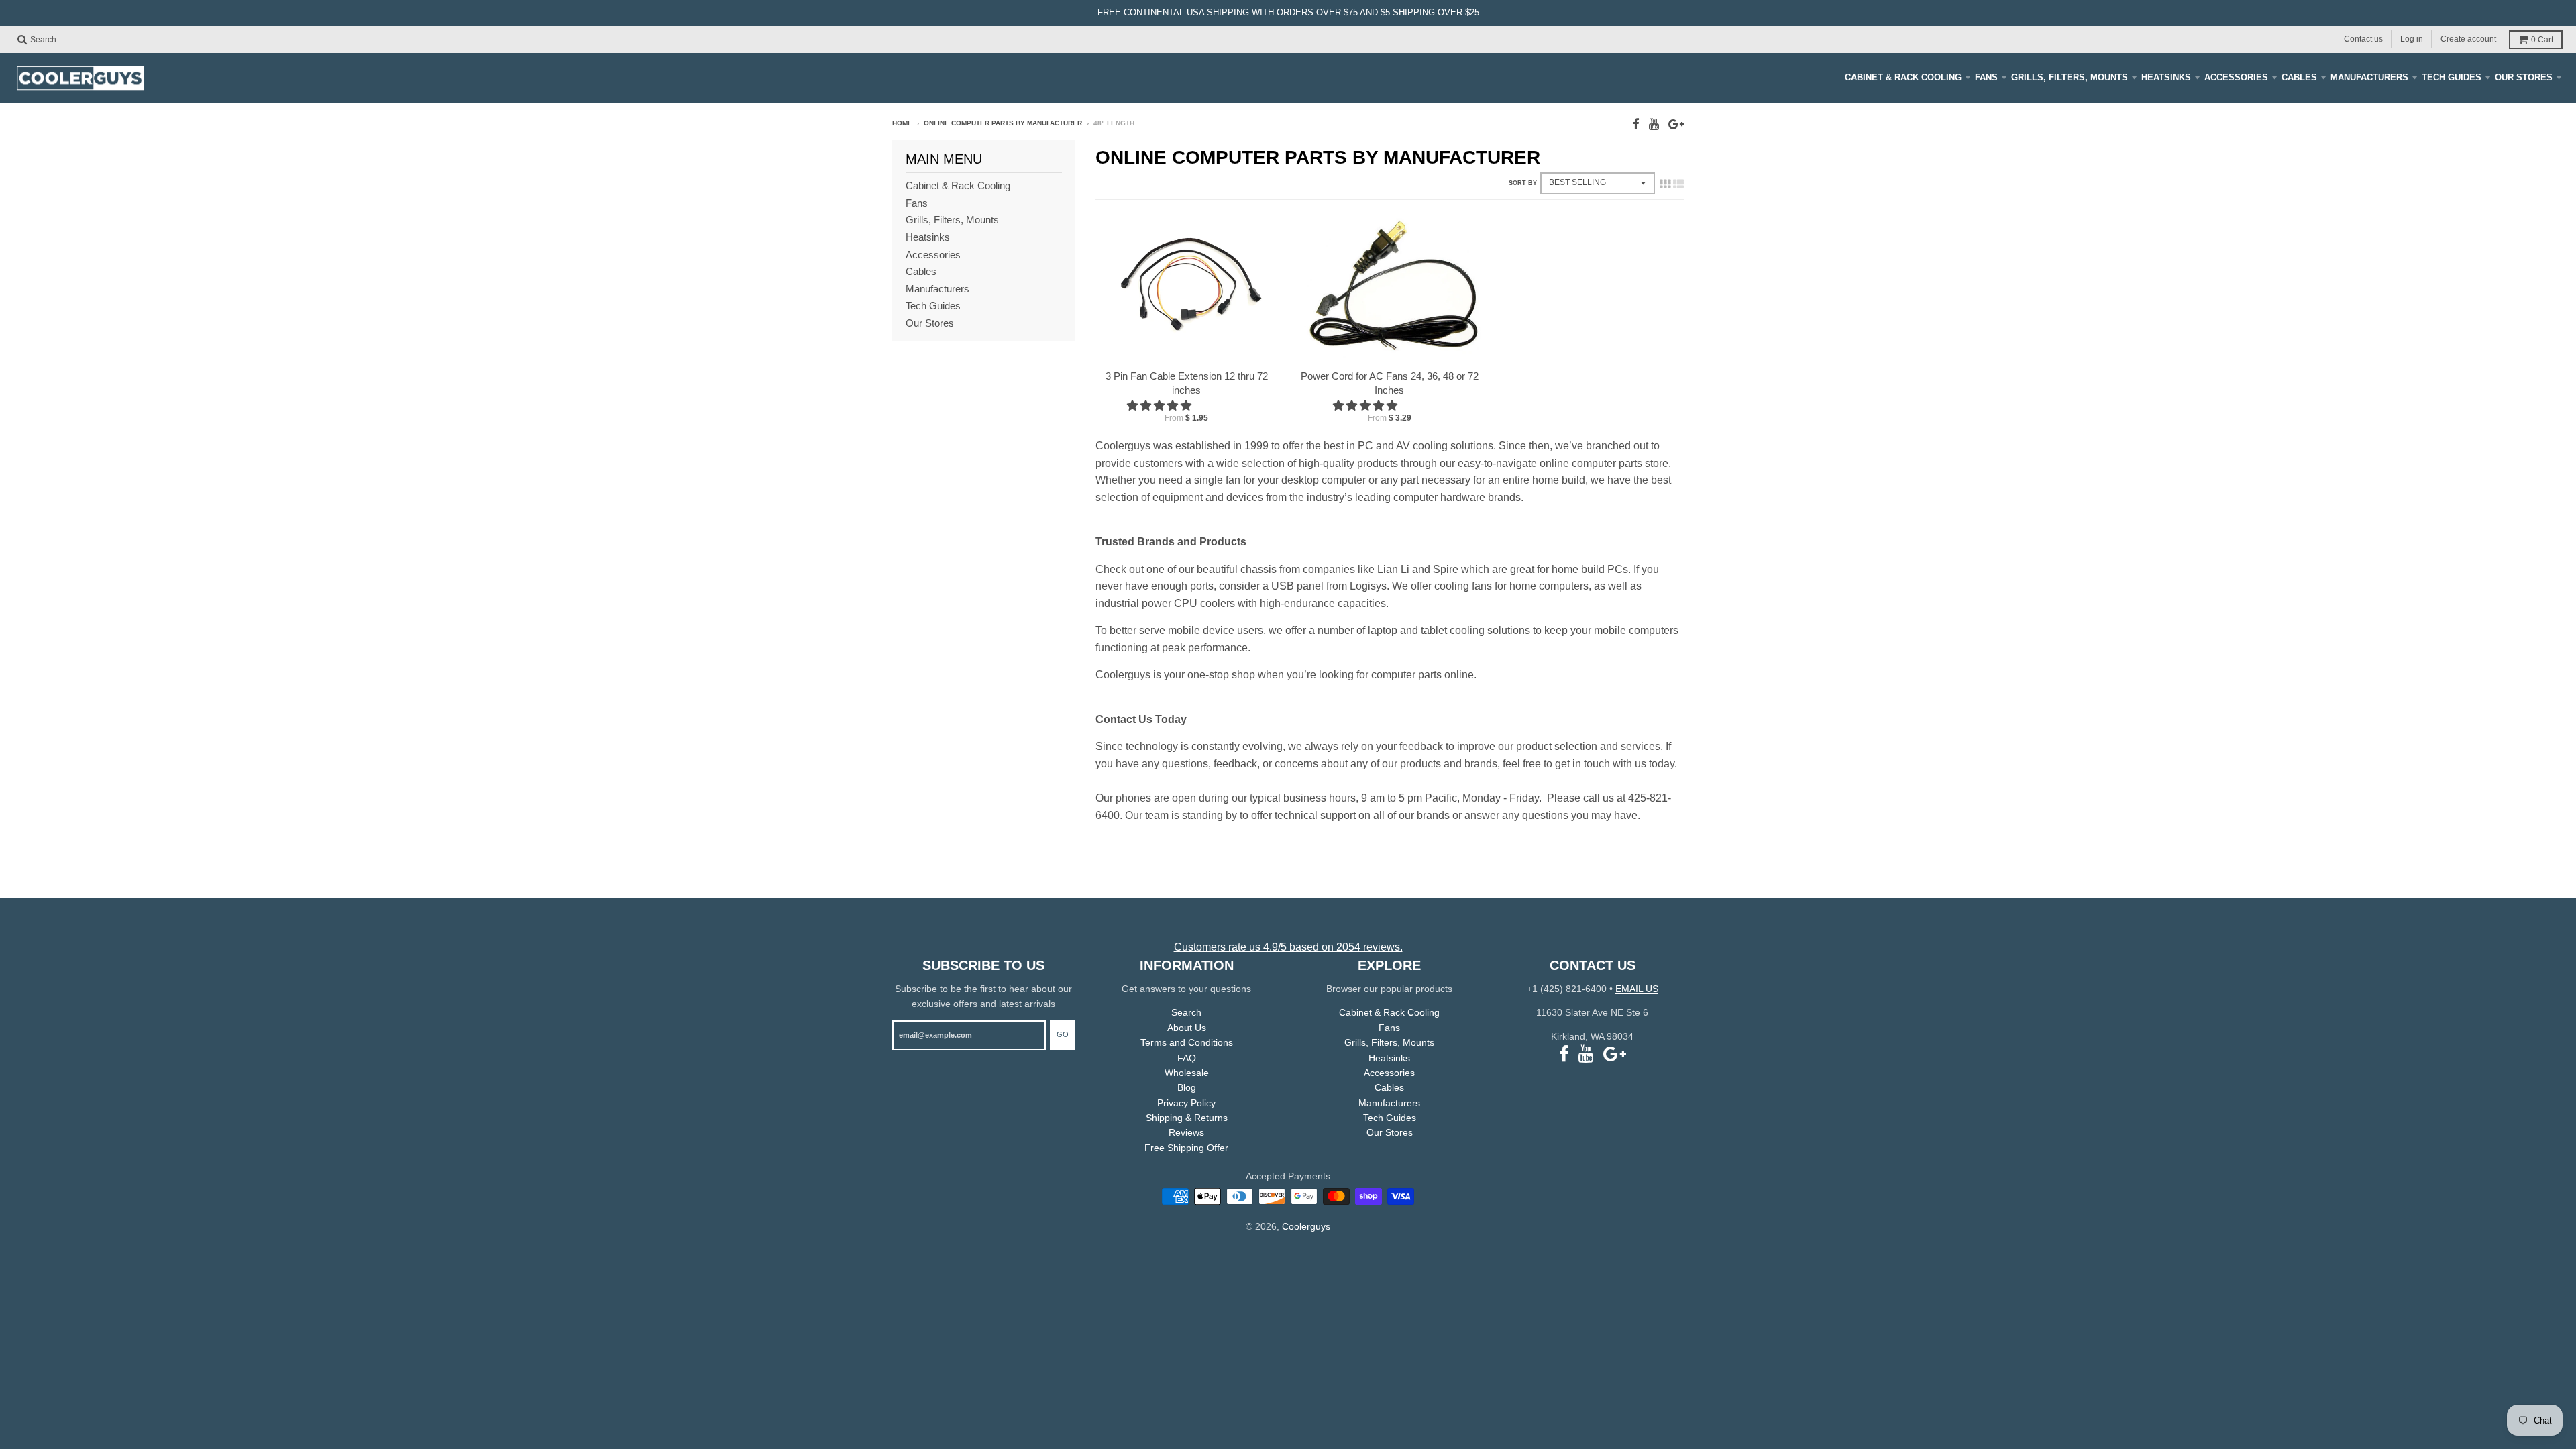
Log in (2412, 39)
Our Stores (2524, 77)
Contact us (2363, 39)
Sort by (1523, 183)
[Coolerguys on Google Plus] (1676, 124)
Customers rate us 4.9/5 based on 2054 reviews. (1288, 947)
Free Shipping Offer (1186, 1148)
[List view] (1678, 184)
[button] (1161, 406)
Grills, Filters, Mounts (2070, 77)
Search (1186, 1012)
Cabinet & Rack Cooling (1903, 77)
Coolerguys (1306, 1226)
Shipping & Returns (1187, 1118)
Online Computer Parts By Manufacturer (1003, 123)
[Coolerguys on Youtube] (1654, 124)
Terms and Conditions (1187, 1042)
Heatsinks (2166, 77)
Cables (2299, 77)
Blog (1187, 1087)
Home (902, 123)
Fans (1986, 77)
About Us (1187, 1028)
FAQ (1187, 1058)
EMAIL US (1637, 989)
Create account (2468, 39)
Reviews (1186, 1132)
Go (1063, 1034)
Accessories (2236, 77)
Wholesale (1187, 1073)
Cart (2542, 40)
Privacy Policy (1186, 1103)
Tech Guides (2452, 77)
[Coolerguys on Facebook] (1636, 124)
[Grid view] (1665, 184)
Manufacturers (2369, 77)
